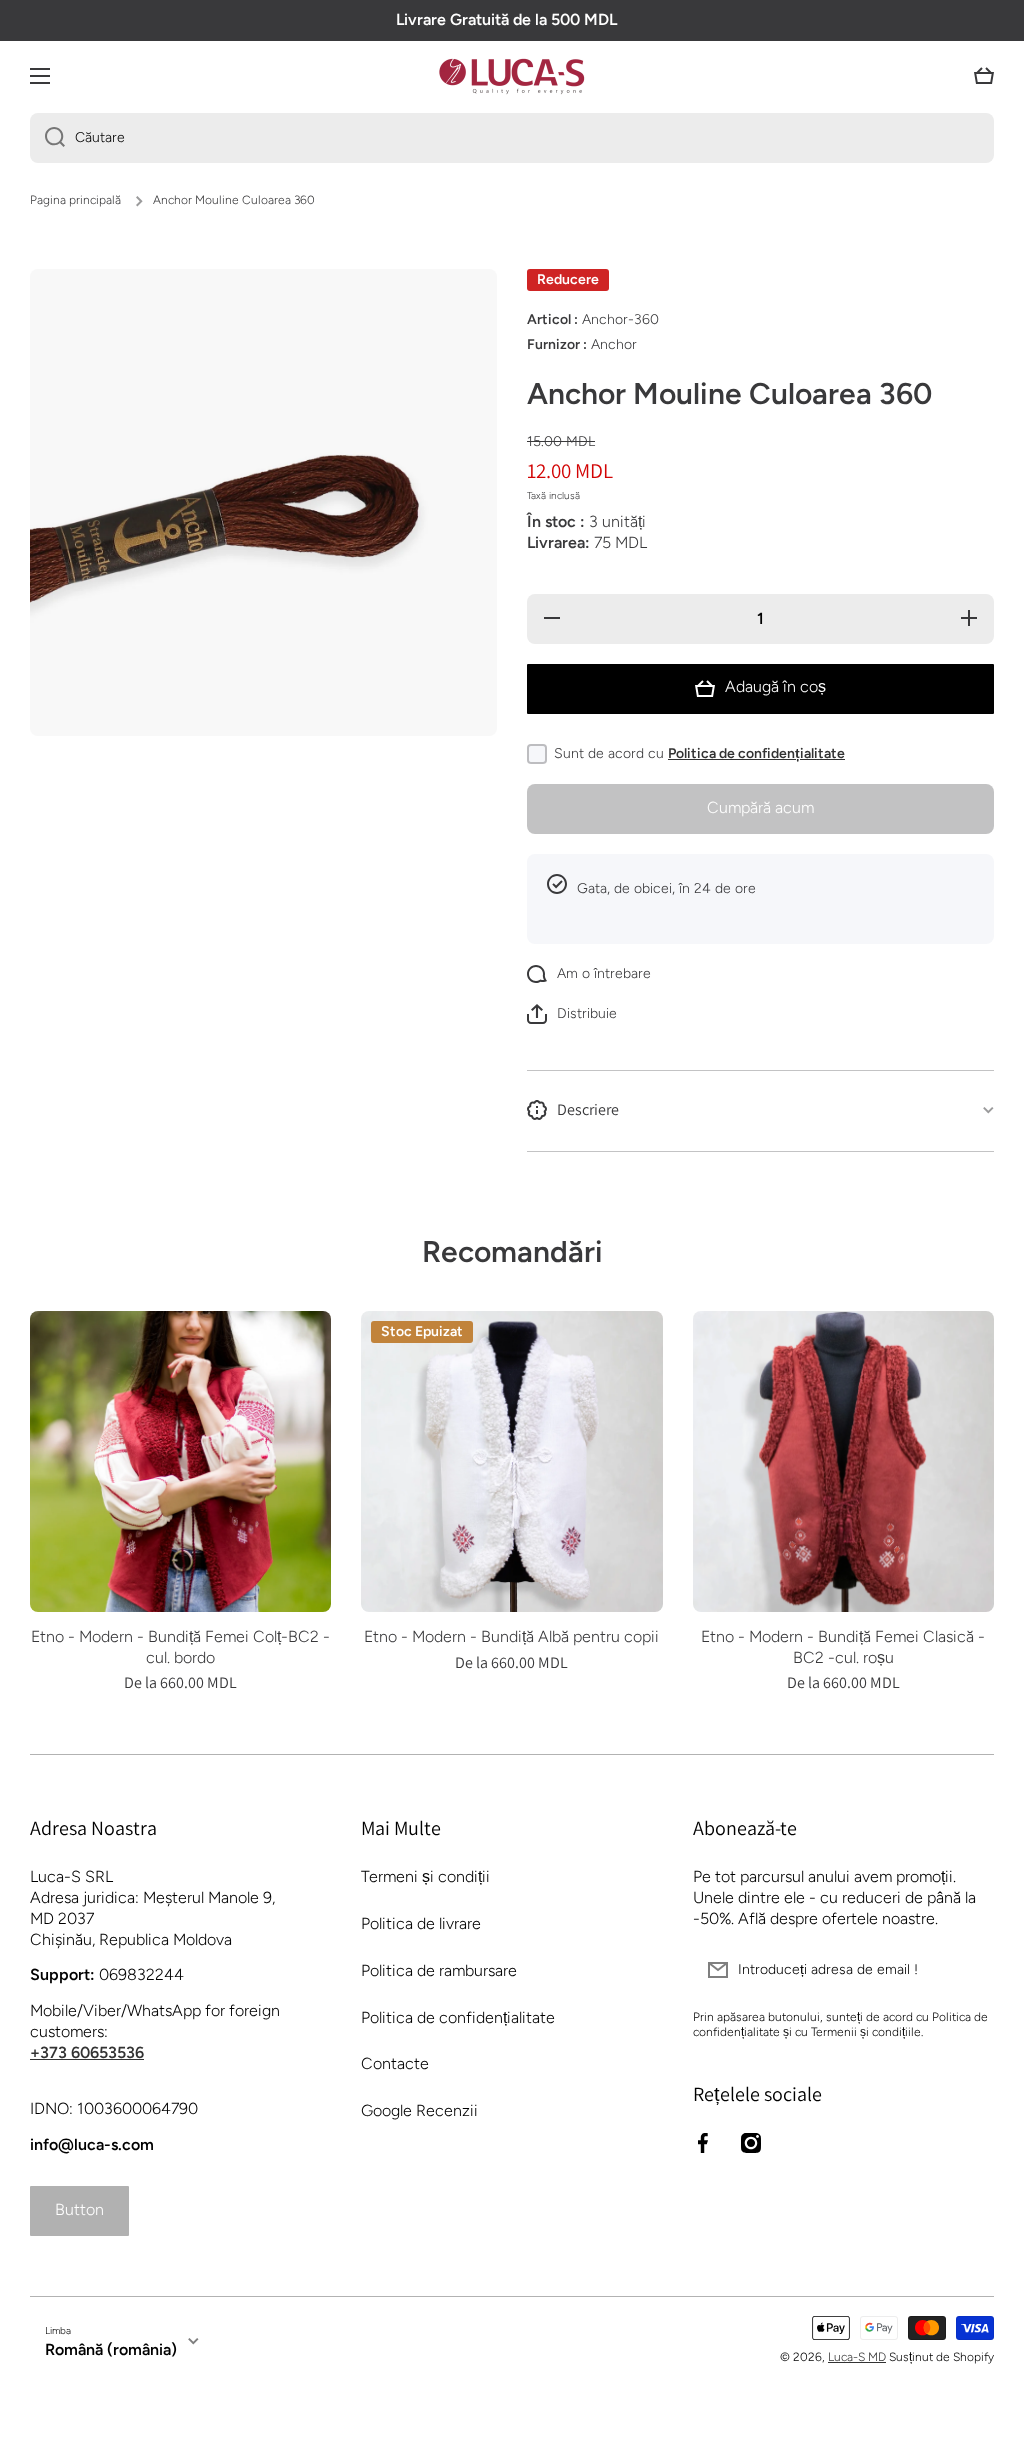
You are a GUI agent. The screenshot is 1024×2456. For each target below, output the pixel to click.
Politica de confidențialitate (756, 753)
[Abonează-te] (969, 1970)
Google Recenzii (419, 2110)
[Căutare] (47, 138)
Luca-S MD (857, 2357)
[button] (984, 76)
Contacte (395, 2063)
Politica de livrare (421, 1923)
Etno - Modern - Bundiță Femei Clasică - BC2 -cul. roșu (843, 1647)
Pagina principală (75, 200)
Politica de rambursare (439, 1970)
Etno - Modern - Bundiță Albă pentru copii (511, 1636)
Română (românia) (111, 2349)
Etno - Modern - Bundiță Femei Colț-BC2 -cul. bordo (180, 1647)
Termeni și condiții (425, 1876)
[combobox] (512, 138)
